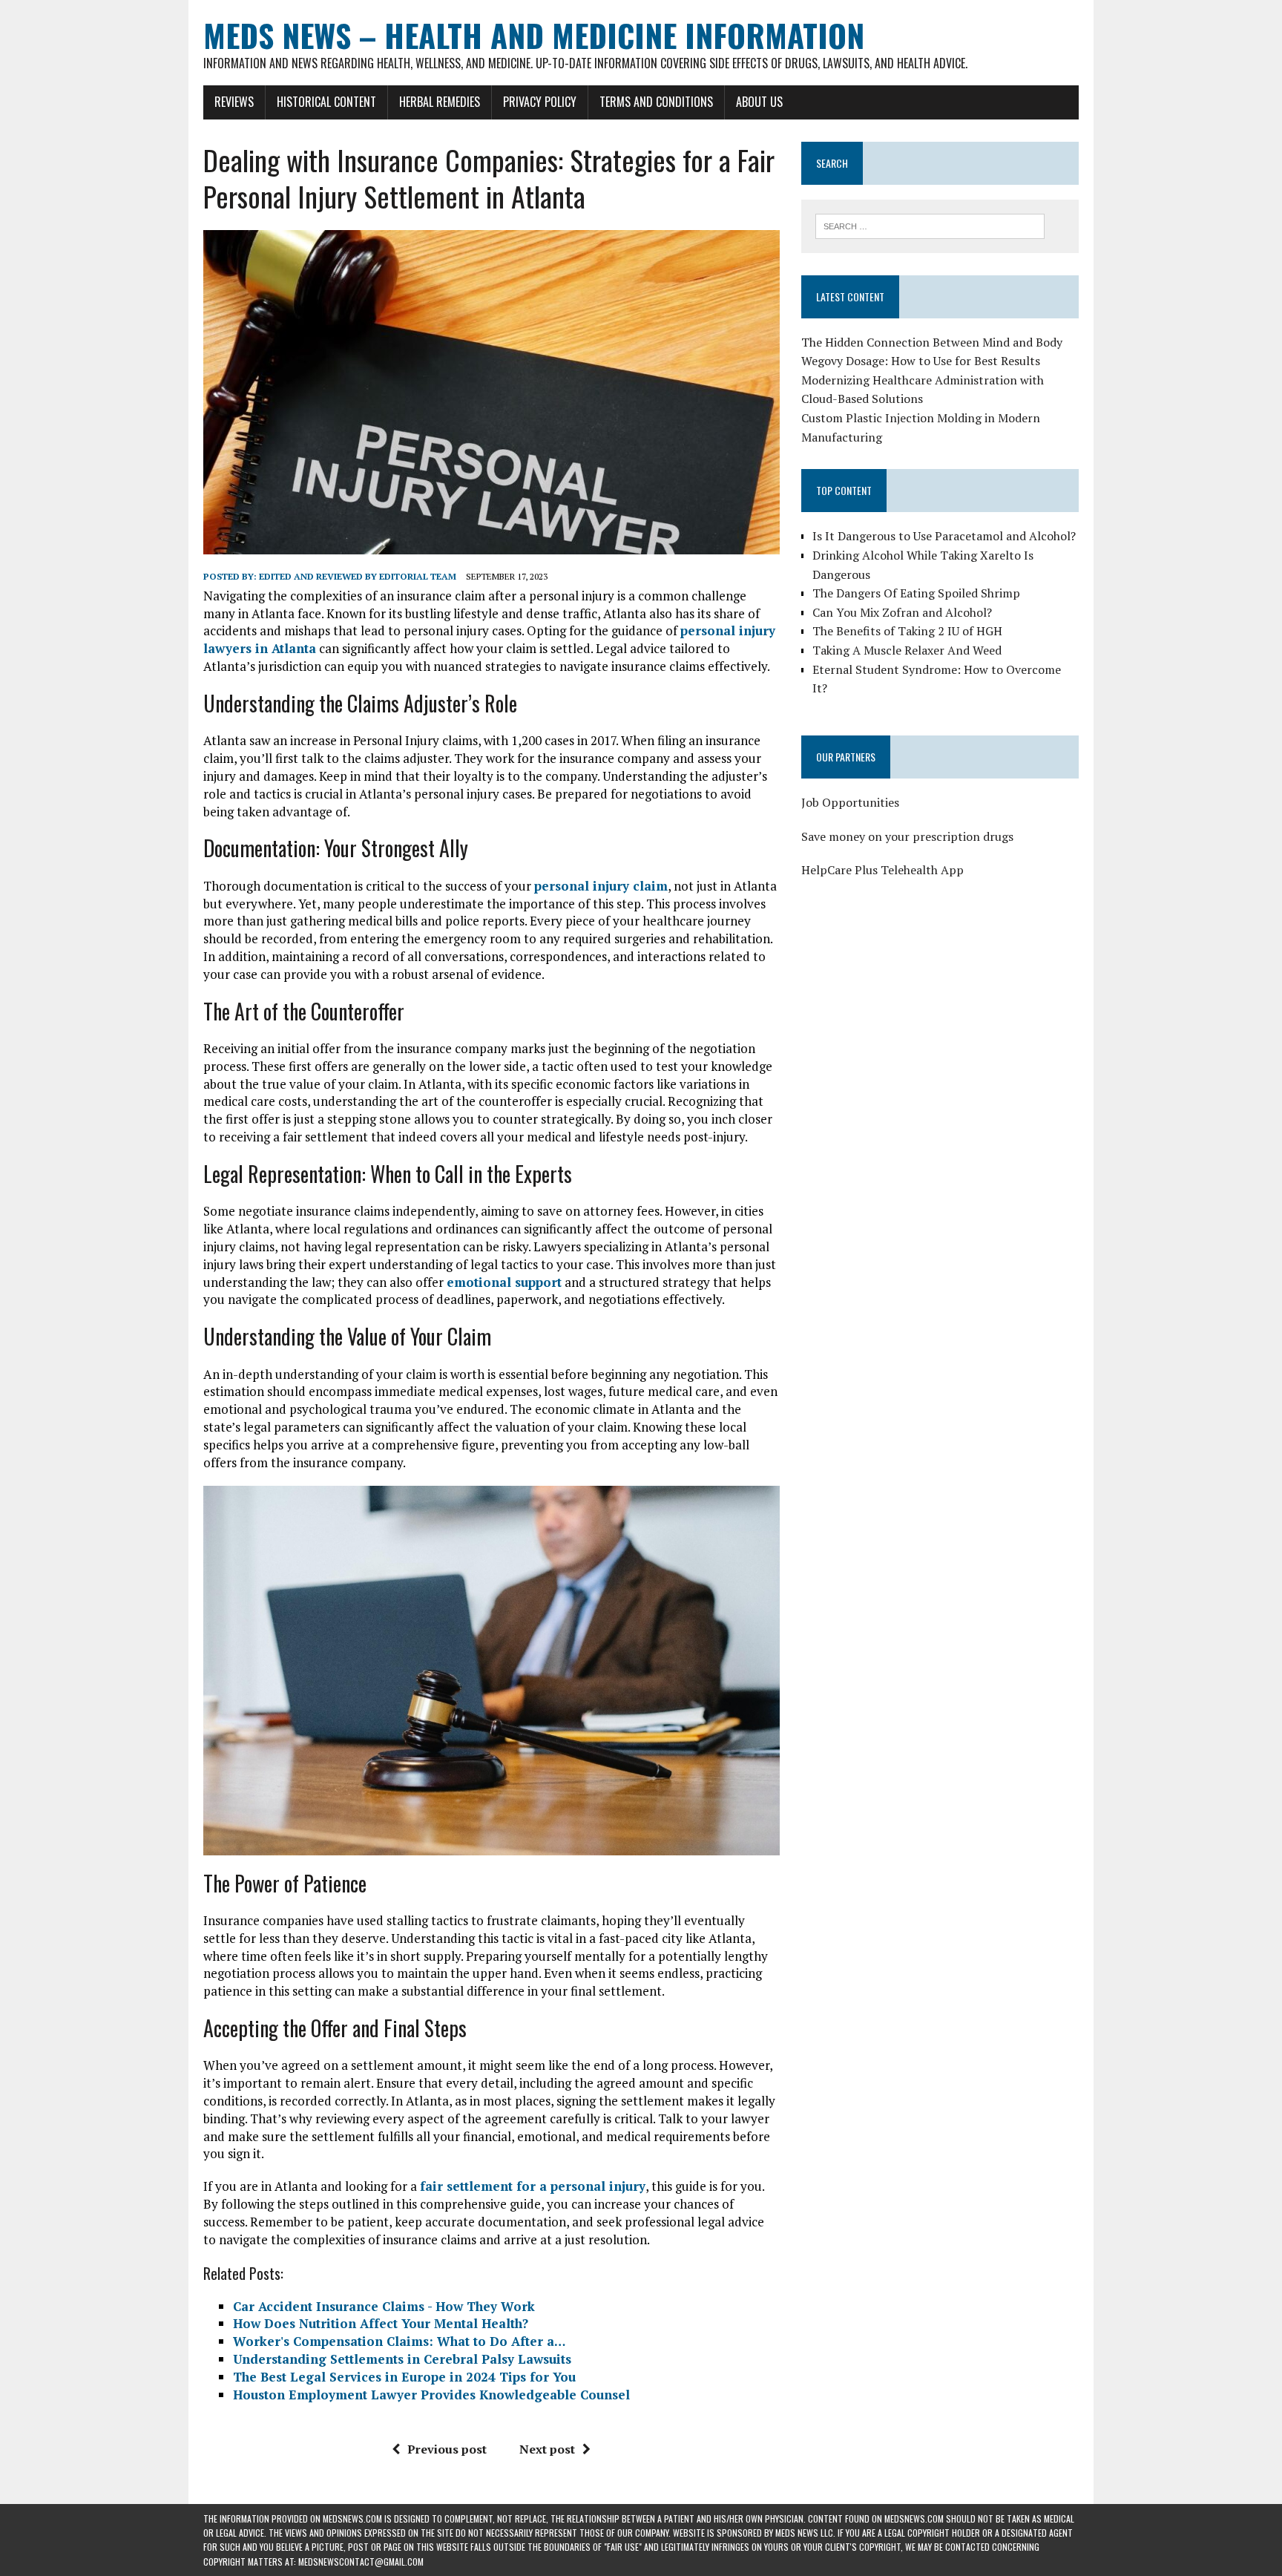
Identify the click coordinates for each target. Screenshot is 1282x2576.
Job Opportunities (850, 802)
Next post (547, 2449)
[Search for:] (930, 225)
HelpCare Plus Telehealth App (882, 870)
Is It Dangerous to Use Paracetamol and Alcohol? (944, 536)
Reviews (234, 102)
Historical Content (326, 102)
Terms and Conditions (656, 102)
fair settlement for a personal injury (533, 2186)
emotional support (504, 1282)
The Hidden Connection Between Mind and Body (932, 342)
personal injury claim (601, 886)
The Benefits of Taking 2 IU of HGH (907, 631)
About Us (759, 102)
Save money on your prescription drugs (907, 836)
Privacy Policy (540, 102)
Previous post (447, 2449)
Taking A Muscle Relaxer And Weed (907, 650)
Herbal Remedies (440, 102)
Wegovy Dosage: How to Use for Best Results (921, 361)
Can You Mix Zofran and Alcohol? (902, 612)
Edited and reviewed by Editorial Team (358, 576)
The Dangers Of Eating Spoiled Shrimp (916, 593)
